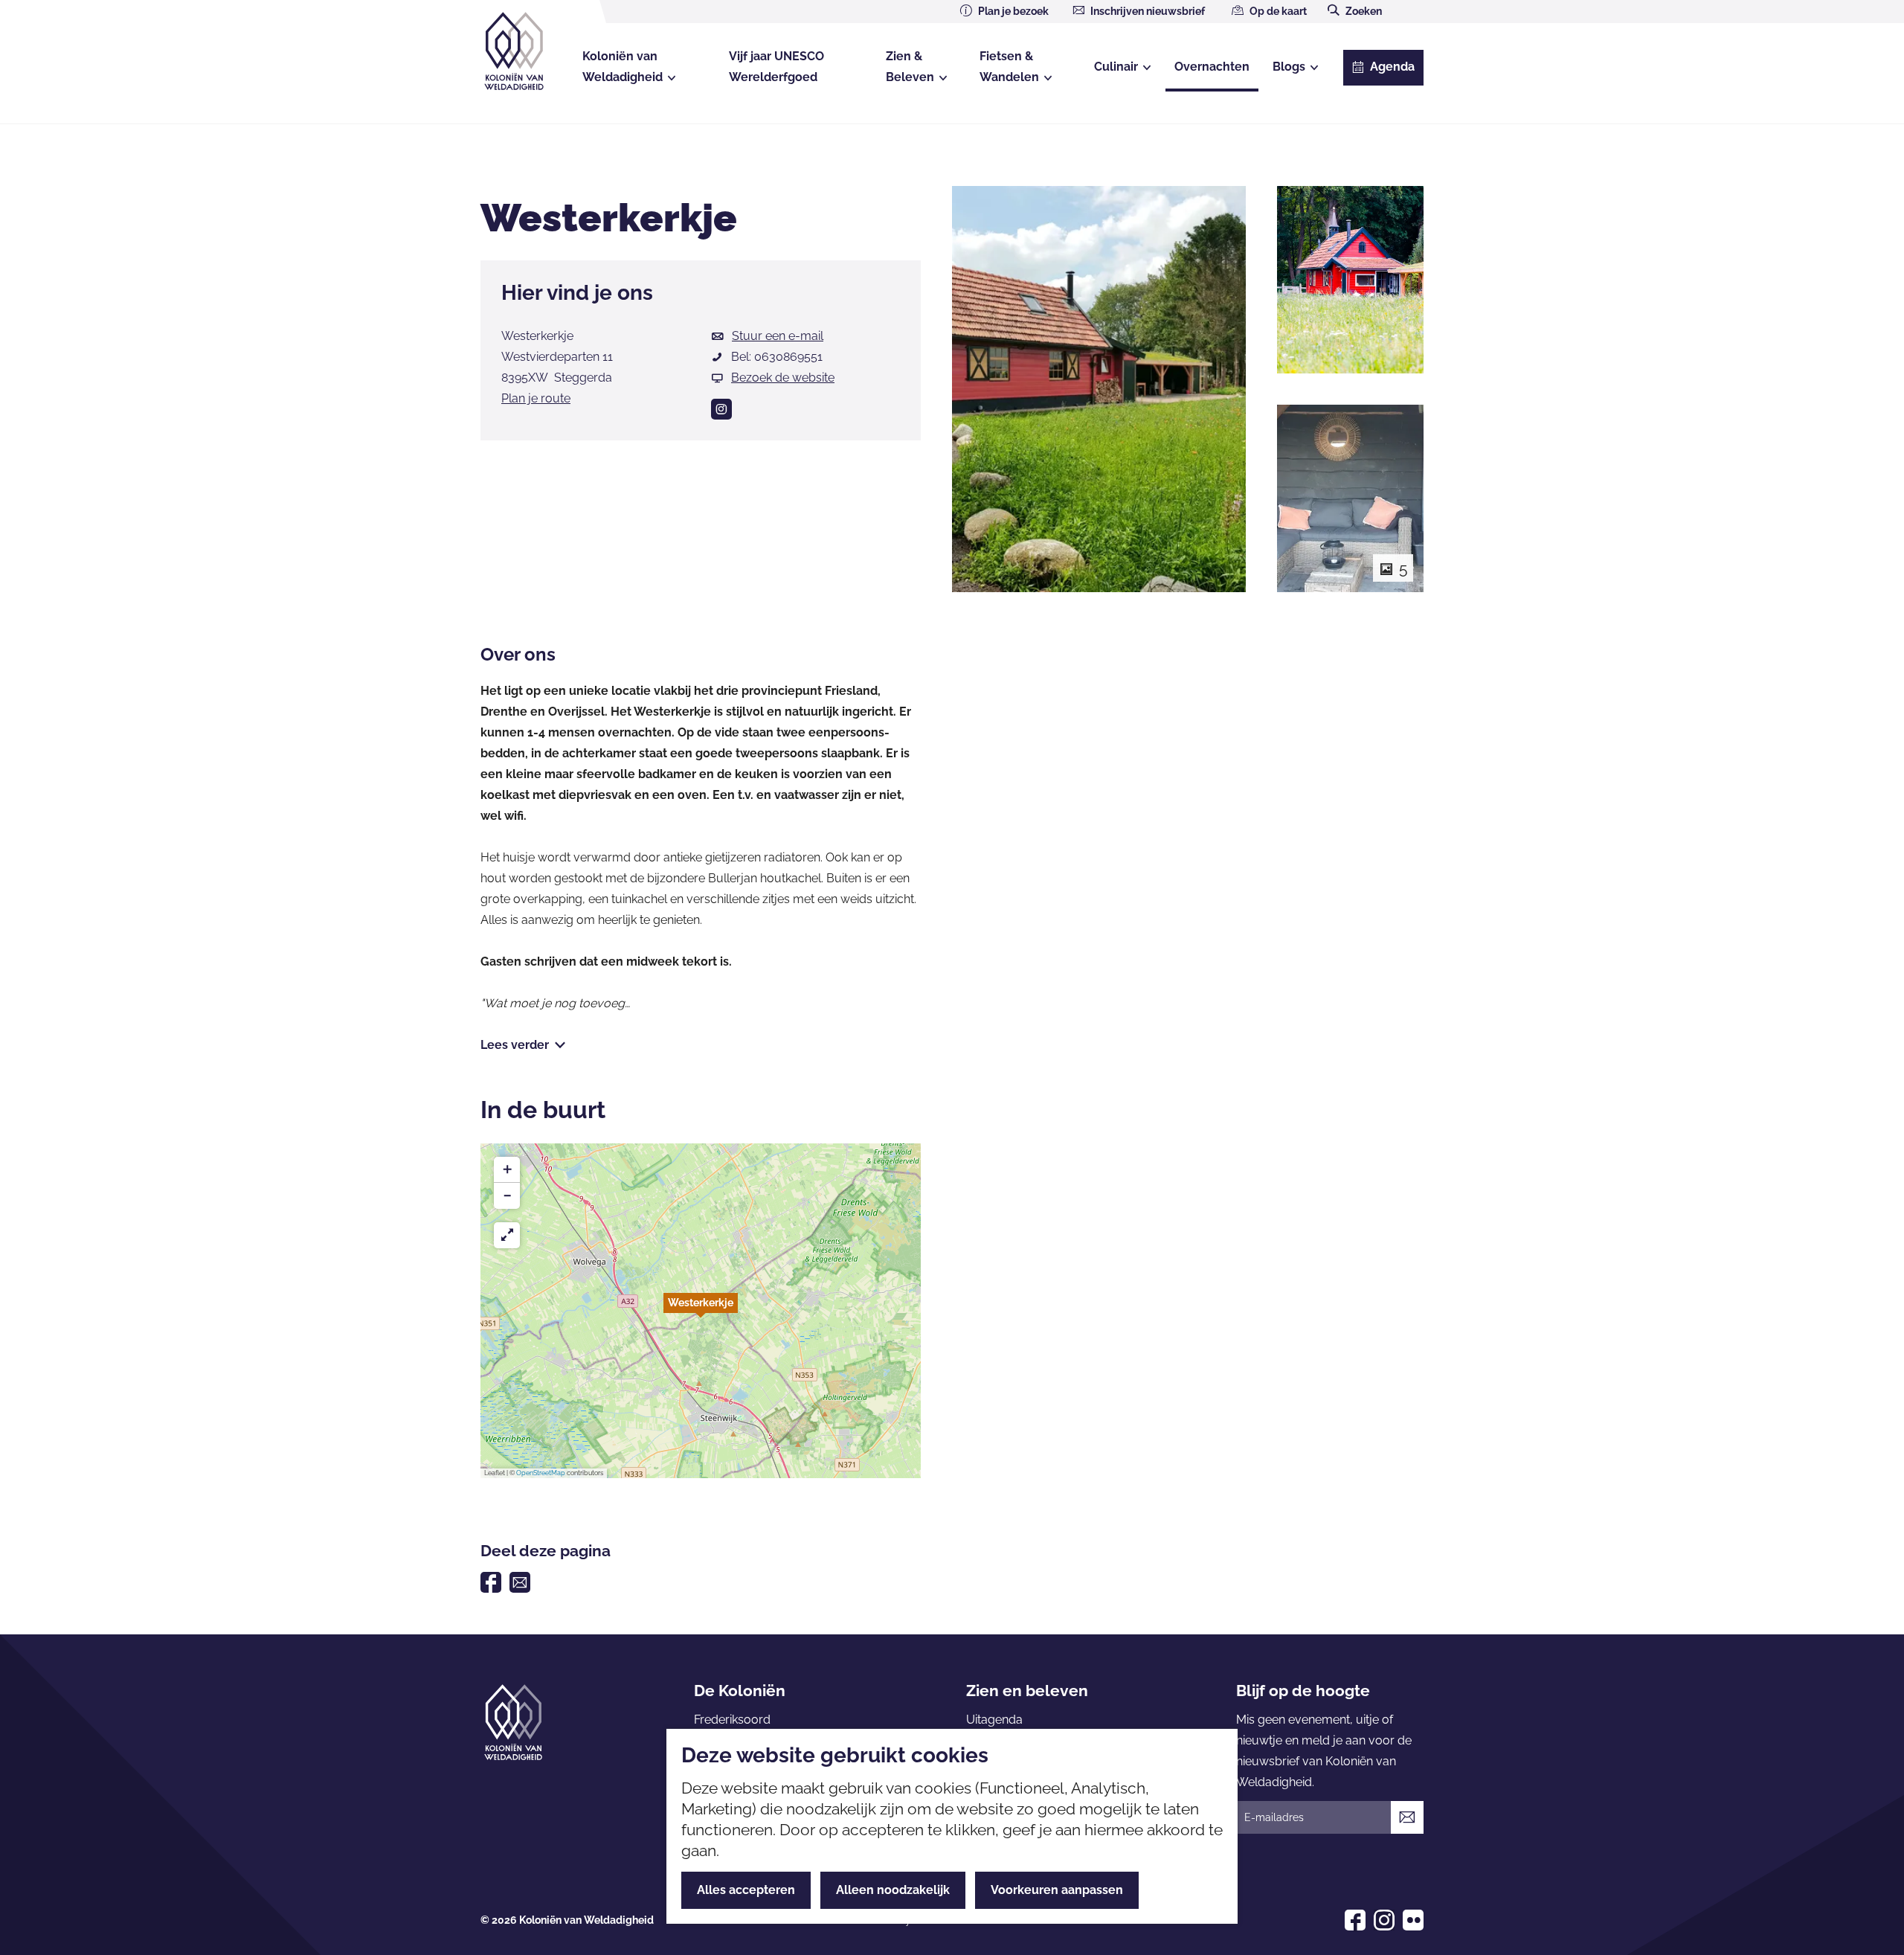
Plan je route (536, 398)
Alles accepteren (746, 1890)
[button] (701, 1311)
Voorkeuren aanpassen (1057, 1890)
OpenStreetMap (541, 1473)
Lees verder (515, 1045)
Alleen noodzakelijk (893, 1890)
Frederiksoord (732, 1720)
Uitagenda (994, 1720)
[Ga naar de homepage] (527, 51)
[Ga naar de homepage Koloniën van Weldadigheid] (513, 1722)
